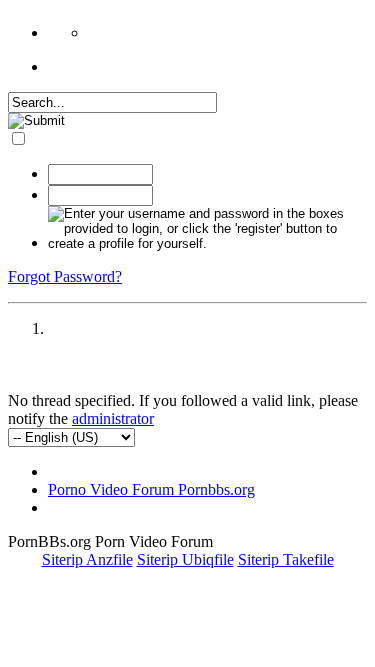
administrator (113, 418)
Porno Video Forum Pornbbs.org (151, 489)
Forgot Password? (65, 276)
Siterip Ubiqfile (185, 559)
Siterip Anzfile (87, 559)
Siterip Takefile (286, 559)
